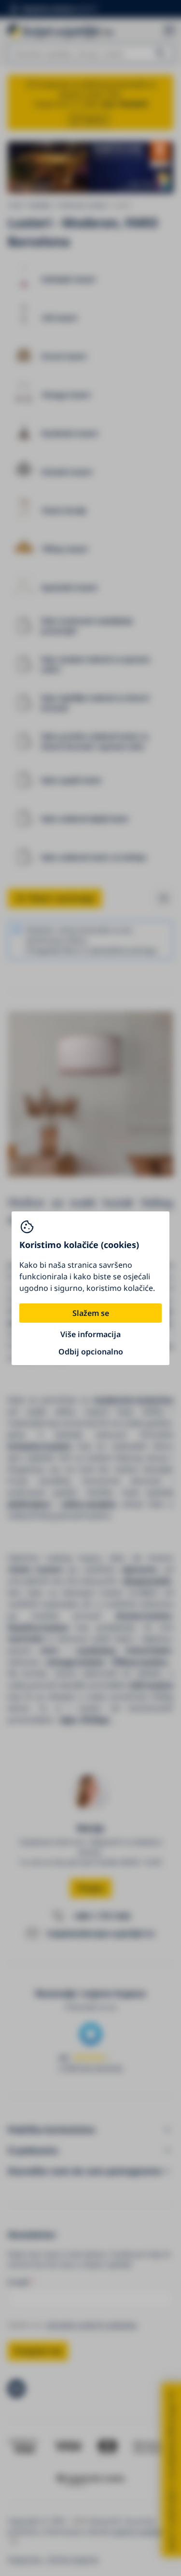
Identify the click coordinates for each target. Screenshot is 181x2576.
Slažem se (91, 1313)
